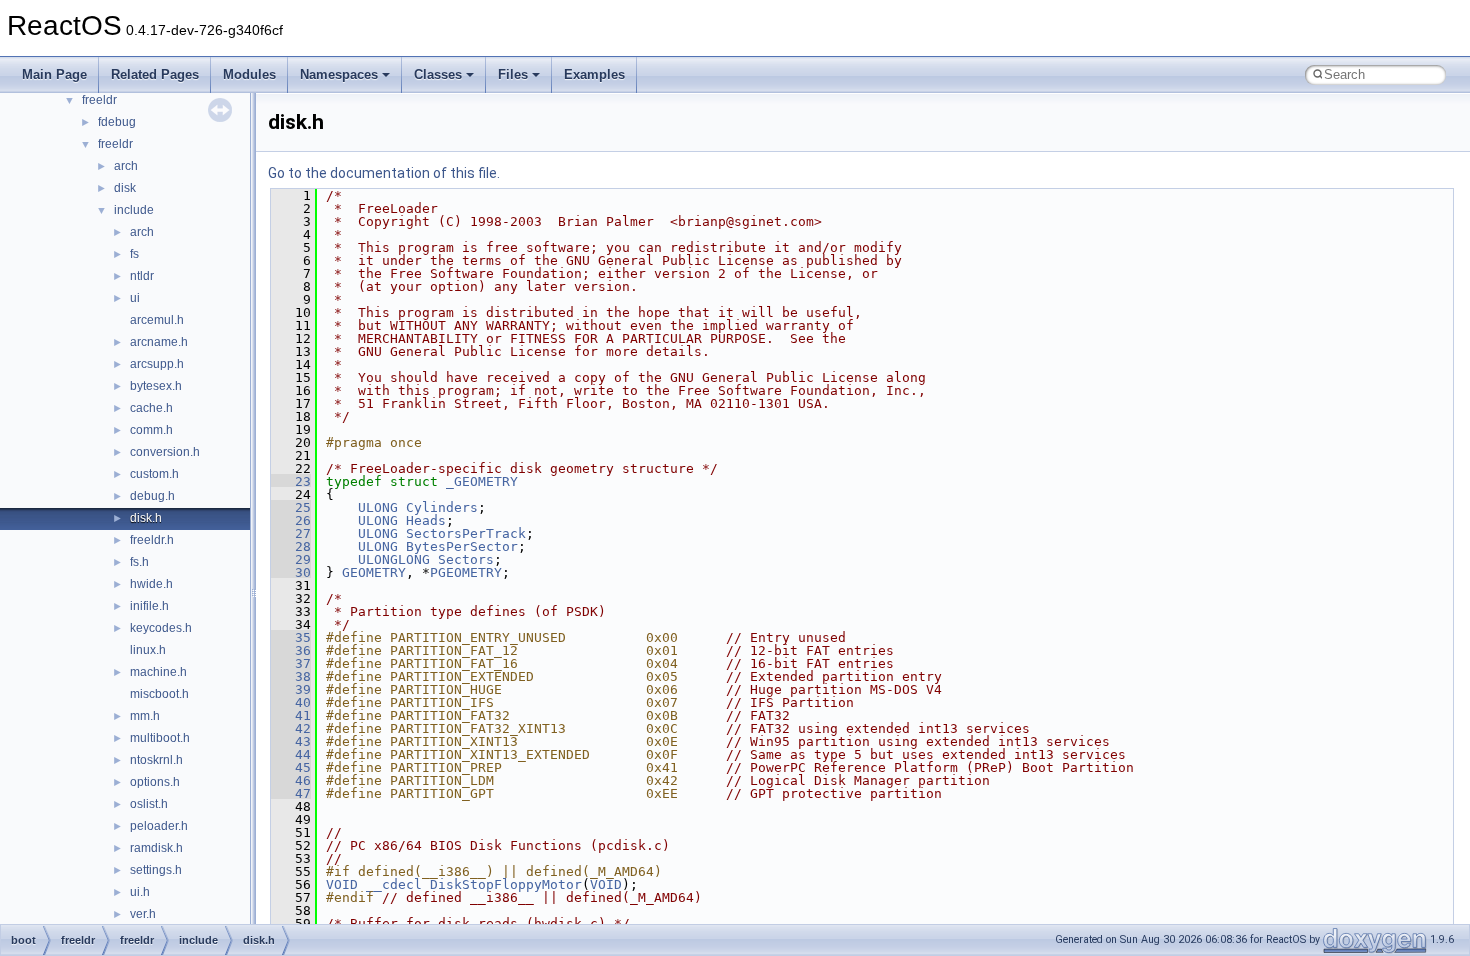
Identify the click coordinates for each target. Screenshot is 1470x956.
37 (291, 663)
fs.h (139, 562)
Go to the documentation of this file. (384, 173)
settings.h (156, 870)
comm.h (151, 430)
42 (291, 728)
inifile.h (149, 606)
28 (291, 546)
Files (513, 74)
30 (291, 572)
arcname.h (159, 342)
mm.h (145, 716)
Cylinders (442, 507)
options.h (155, 782)
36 (291, 650)
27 (291, 533)
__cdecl (394, 884)
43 (291, 741)
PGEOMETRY (466, 572)
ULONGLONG (394, 559)
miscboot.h (159, 694)
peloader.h (159, 826)
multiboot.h (160, 738)
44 (291, 754)
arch (126, 166)
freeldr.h (152, 540)
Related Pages (155, 74)
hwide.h (151, 584)
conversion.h (165, 452)
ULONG (378, 507)
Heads (426, 520)
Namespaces (339, 74)
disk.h (146, 518)
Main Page (54, 74)
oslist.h (149, 804)
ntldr (142, 276)
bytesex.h (156, 386)
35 (291, 637)
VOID (342, 884)
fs (134, 254)
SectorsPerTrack (466, 533)
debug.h (152, 496)
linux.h (148, 650)
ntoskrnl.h (156, 760)
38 (291, 676)
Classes (438, 74)
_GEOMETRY (482, 481)
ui (135, 298)
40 (291, 702)
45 (291, 767)
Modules (249, 74)
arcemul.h (157, 320)
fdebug (117, 122)
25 (291, 507)
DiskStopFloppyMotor (506, 884)
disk (125, 188)
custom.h (154, 474)
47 (291, 793)
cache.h (151, 408)
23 (291, 481)
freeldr (99, 100)
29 (291, 559)
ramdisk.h (156, 848)
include (134, 210)
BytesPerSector (462, 546)
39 (291, 689)
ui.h (140, 892)
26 (291, 520)
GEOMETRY (374, 572)
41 (291, 715)
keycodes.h (161, 628)
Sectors (466, 559)
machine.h (158, 672)
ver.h (143, 914)
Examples (594, 74)
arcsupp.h (157, 364)
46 (291, 780)
